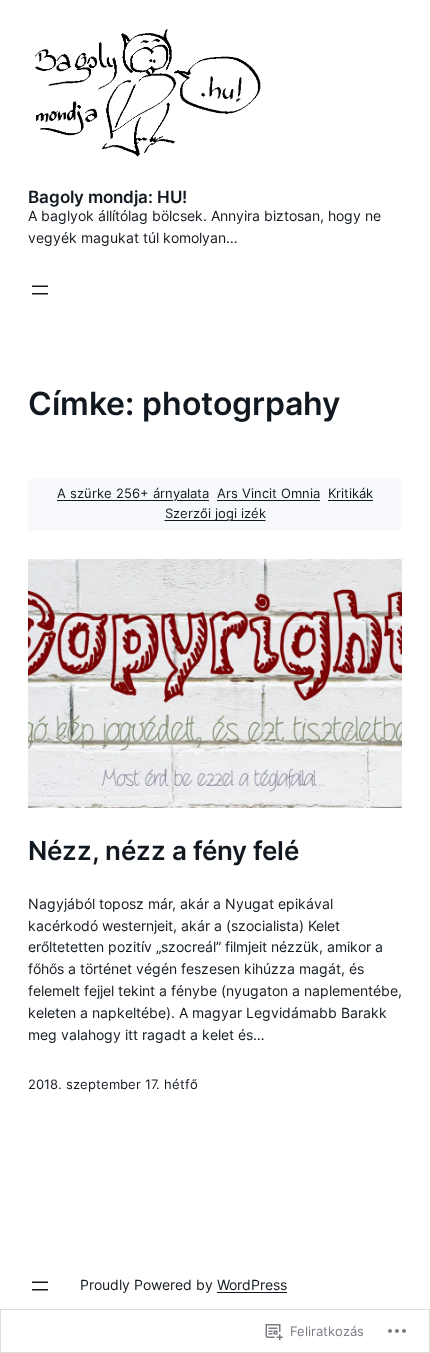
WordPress (252, 1285)
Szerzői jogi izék (215, 513)
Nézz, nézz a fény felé (163, 851)
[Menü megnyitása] (40, 290)
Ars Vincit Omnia (268, 493)
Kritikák (350, 493)
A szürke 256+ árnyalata (133, 493)
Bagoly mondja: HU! (107, 197)
